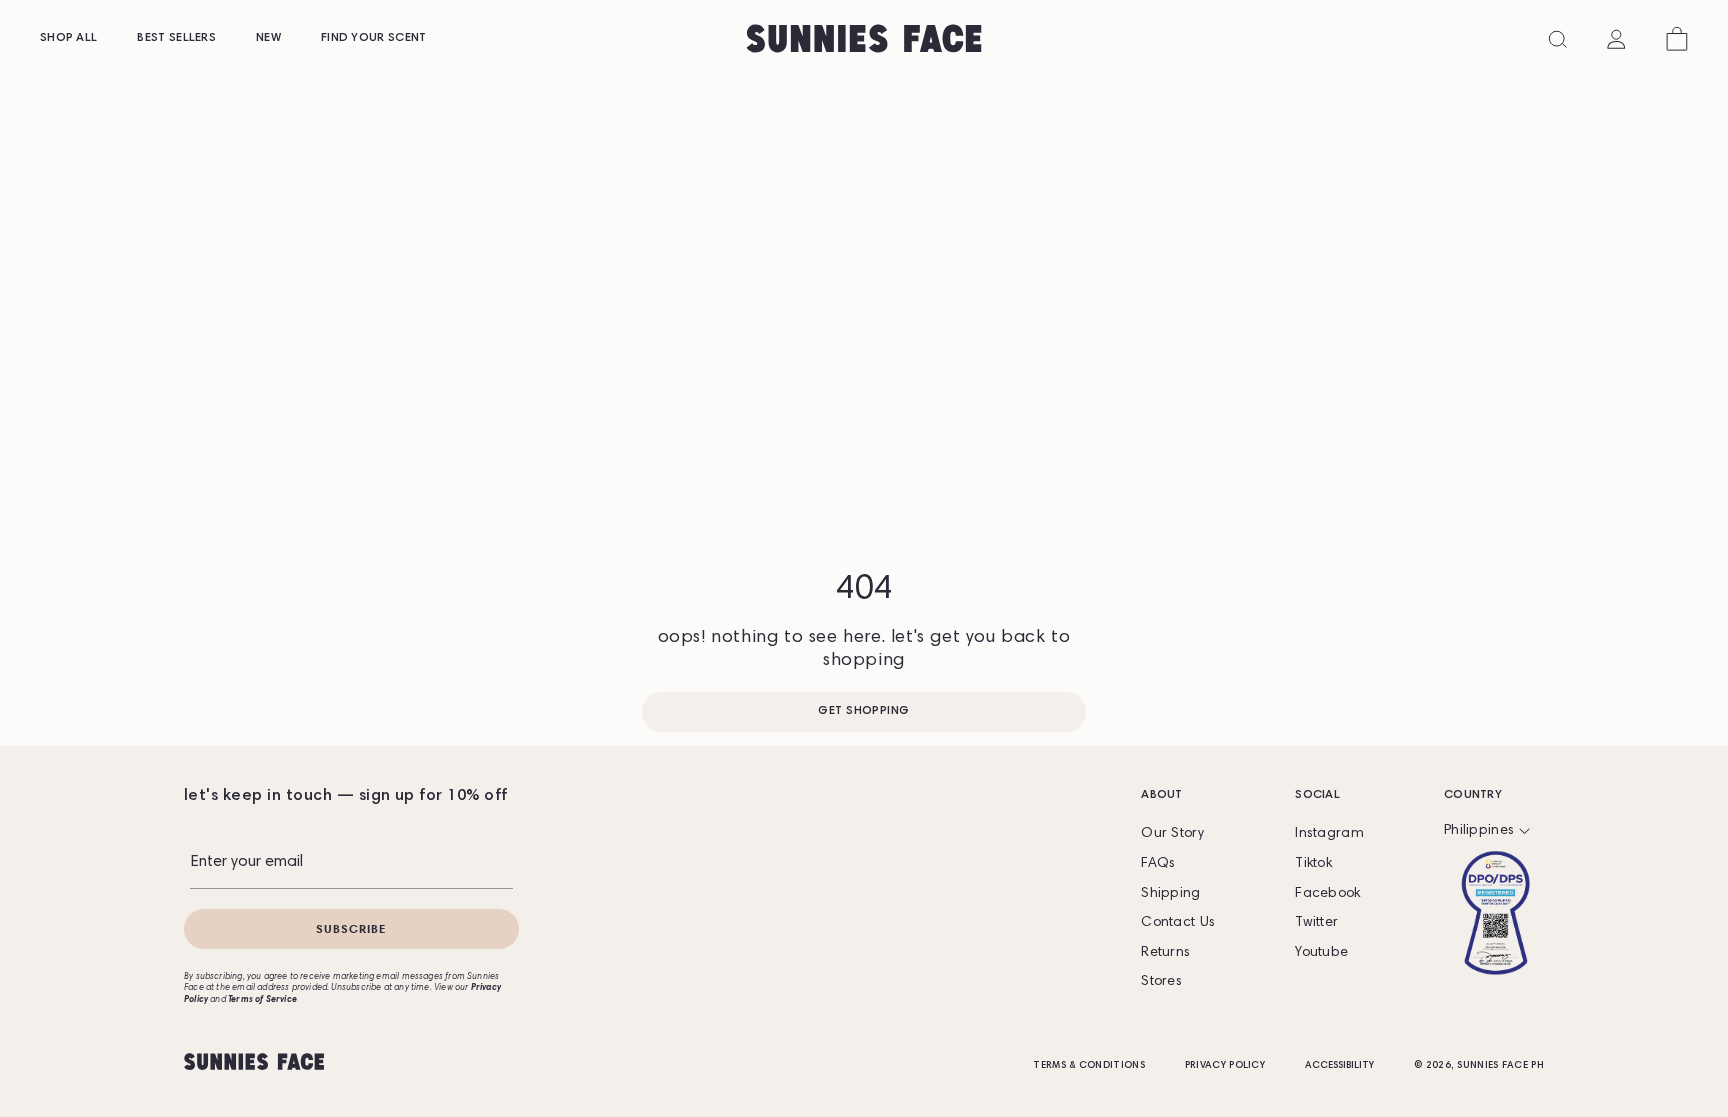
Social (1317, 795)
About (1162, 795)
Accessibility (1339, 1066)
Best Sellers (176, 38)
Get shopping (864, 711)
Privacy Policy (1225, 1066)
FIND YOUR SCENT (374, 38)
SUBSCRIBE (351, 928)
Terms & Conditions (1088, 1066)
